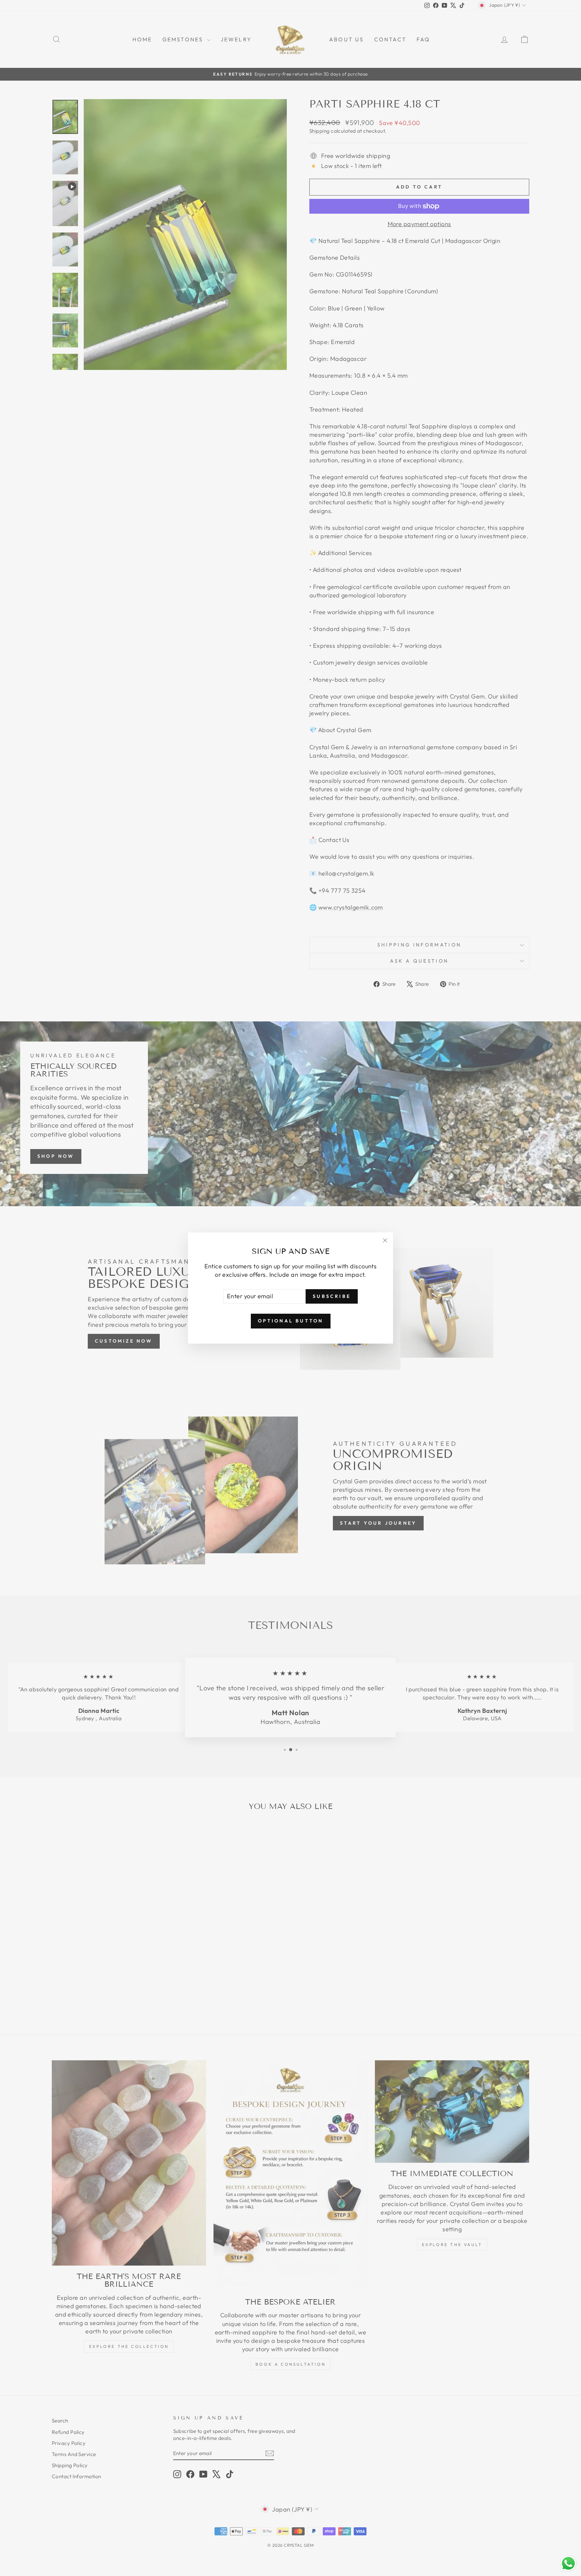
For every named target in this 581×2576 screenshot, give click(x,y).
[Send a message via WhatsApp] (568, 2563)
